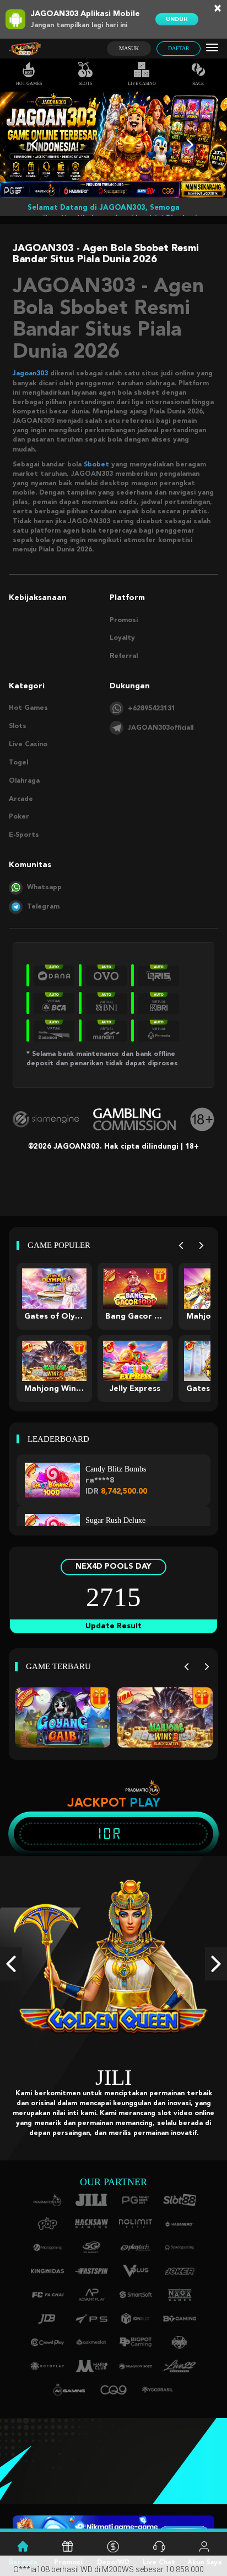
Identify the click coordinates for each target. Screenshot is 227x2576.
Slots (85, 84)
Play (145, 1802)
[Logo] (25, 49)
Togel (18, 763)
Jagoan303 (30, 374)
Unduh (177, 19)
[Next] (201, 1245)
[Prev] (181, 1245)
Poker (19, 817)
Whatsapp (44, 888)
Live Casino (142, 84)
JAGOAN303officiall (161, 728)
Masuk (129, 48)
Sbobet (96, 465)
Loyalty (122, 638)
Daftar (179, 48)
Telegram (43, 907)
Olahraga (24, 781)
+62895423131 (152, 709)
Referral (124, 656)
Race (198, 84)
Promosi (124, 620)
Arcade (21, 799)
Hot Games (29, 84)
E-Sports (24, 835)
